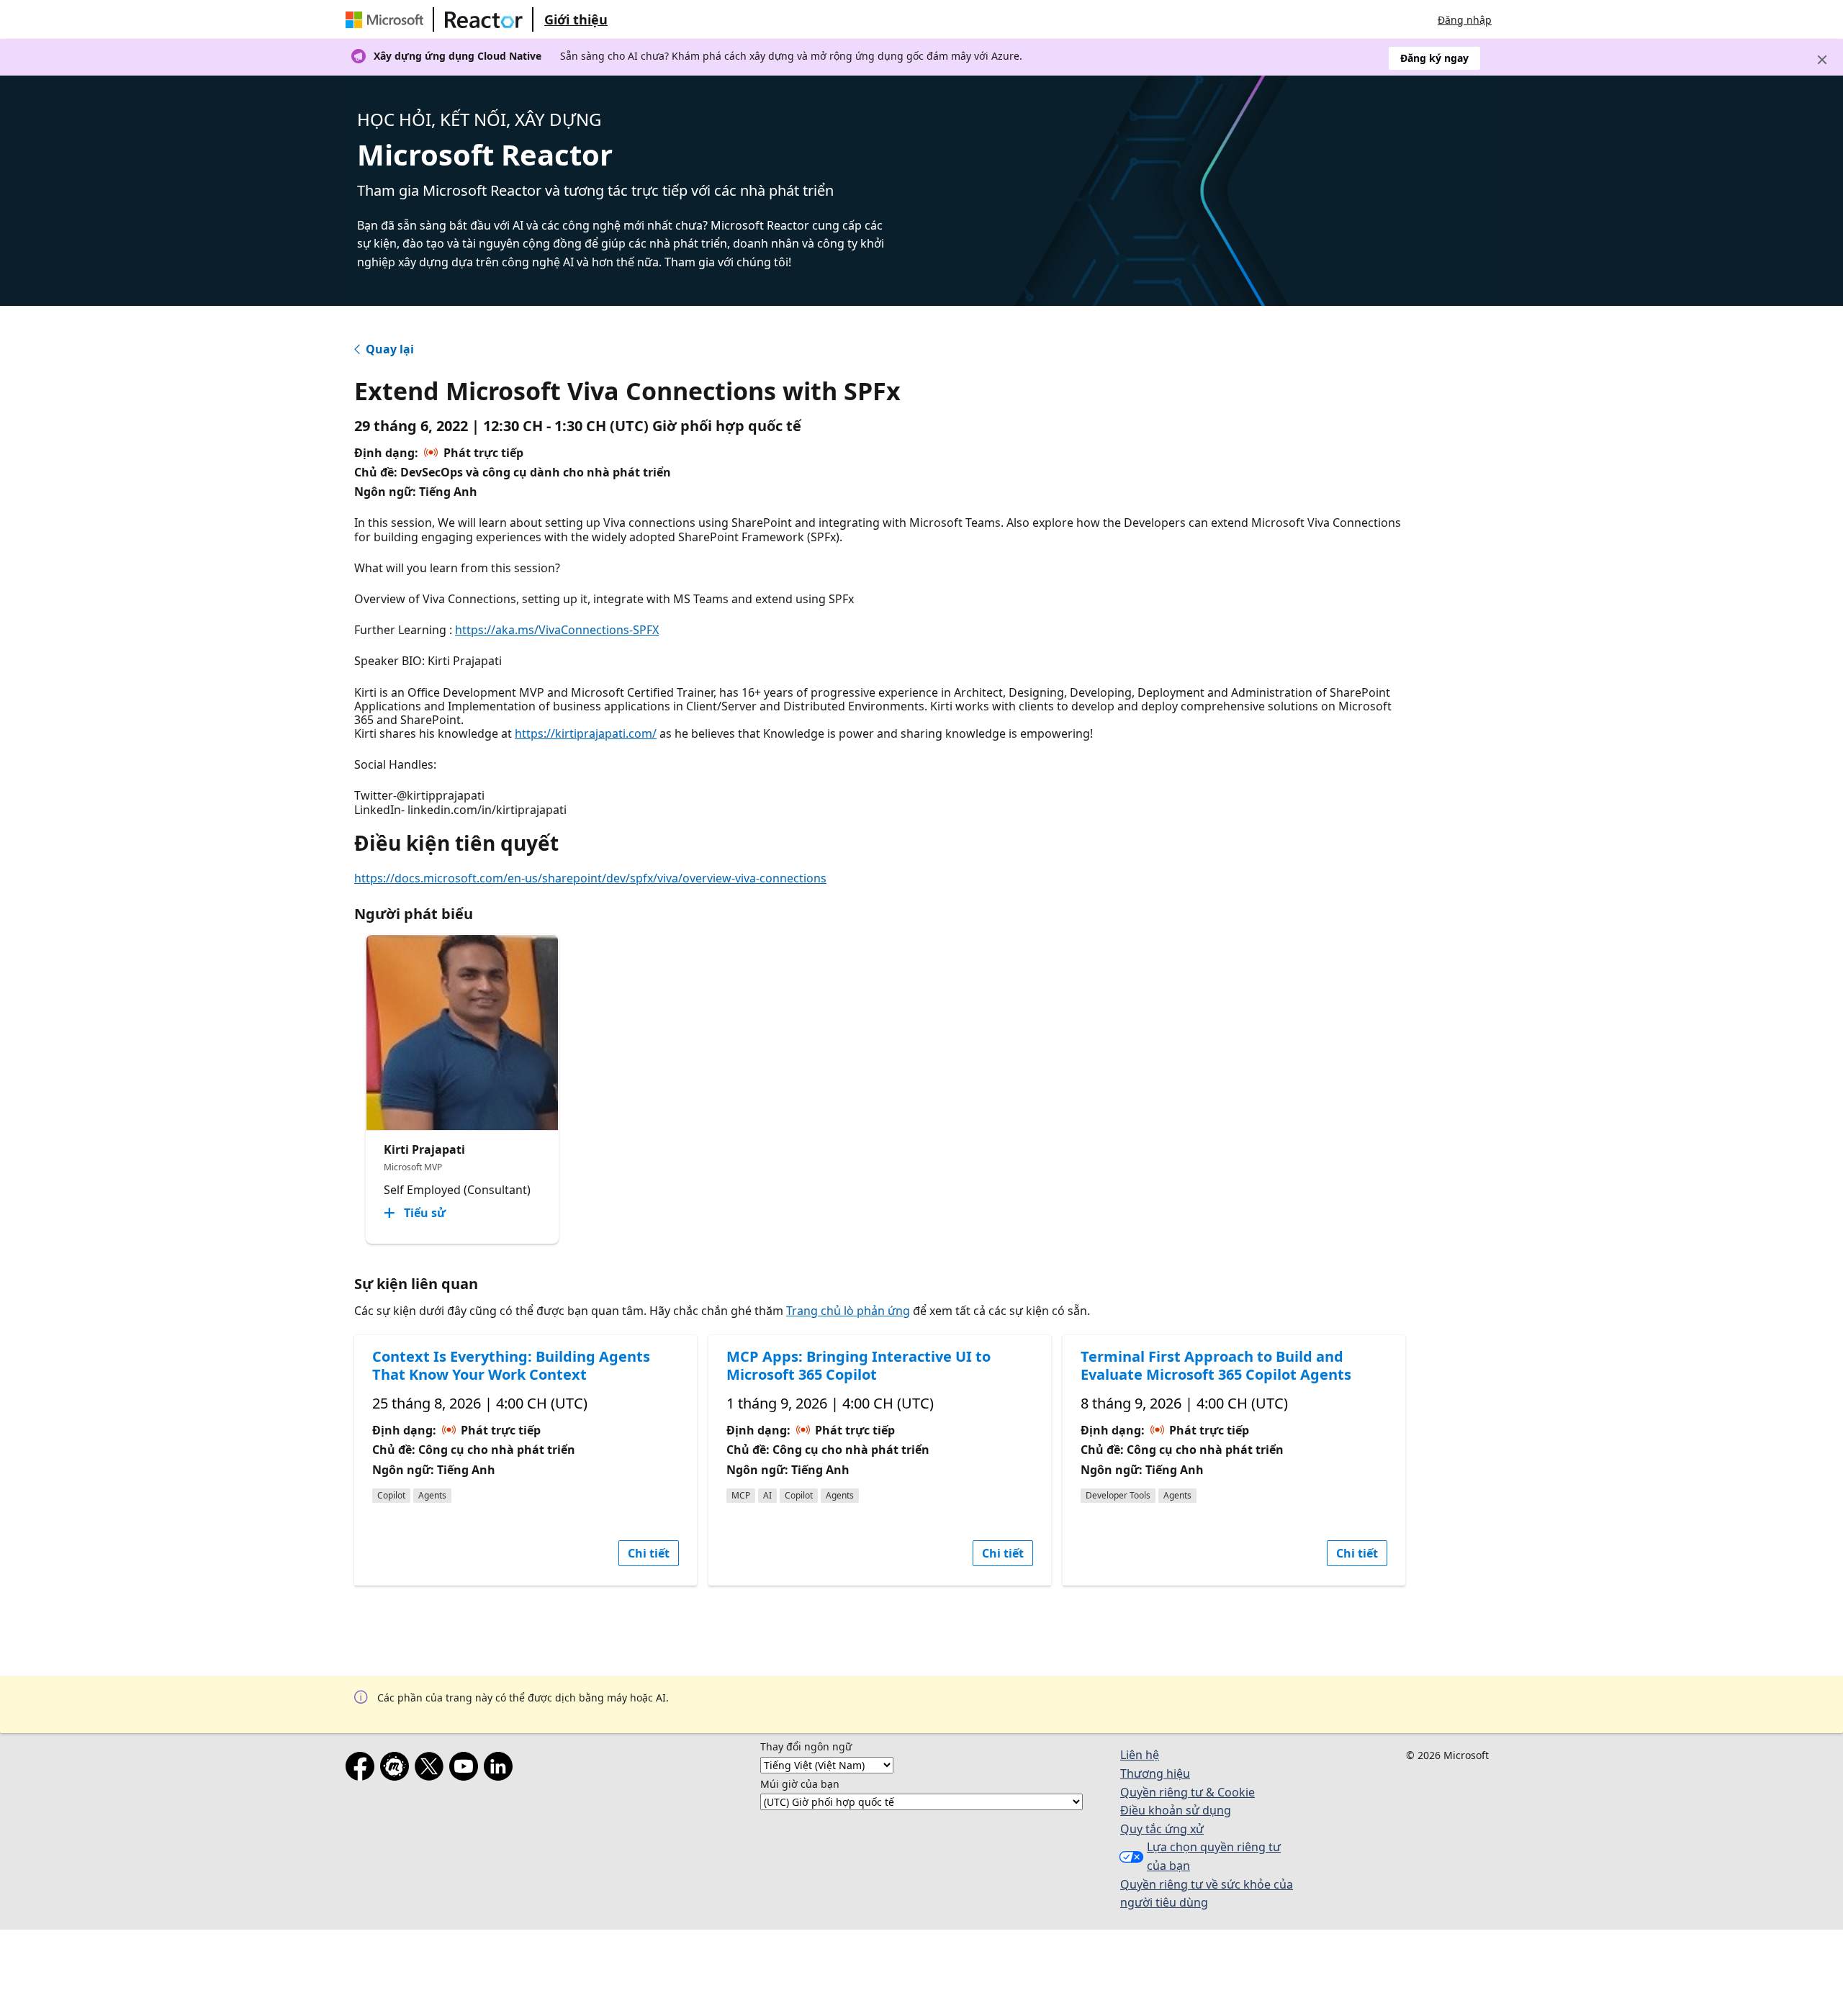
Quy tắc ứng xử (1162, 1829)
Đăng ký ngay (1434, 58)
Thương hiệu (1155, 1773)
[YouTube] (467, 1769)
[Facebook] (363, 1769)
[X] (432, 1769)
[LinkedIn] (501, 1769)
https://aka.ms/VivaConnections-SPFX (557, 630)
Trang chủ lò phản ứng (848, 1311)
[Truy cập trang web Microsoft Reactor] (484, 19)
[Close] (1822, 60)
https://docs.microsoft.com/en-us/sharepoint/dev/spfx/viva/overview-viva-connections (590, 878)
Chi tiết (649, 1553)
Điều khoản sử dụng (1176, 1810)
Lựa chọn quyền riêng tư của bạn (1214, 1856)
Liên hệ (1140, 1755)
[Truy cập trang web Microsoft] (387, 19)
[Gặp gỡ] (397, 1769)
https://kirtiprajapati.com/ (586, 733)
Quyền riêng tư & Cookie (1188, 1792)
